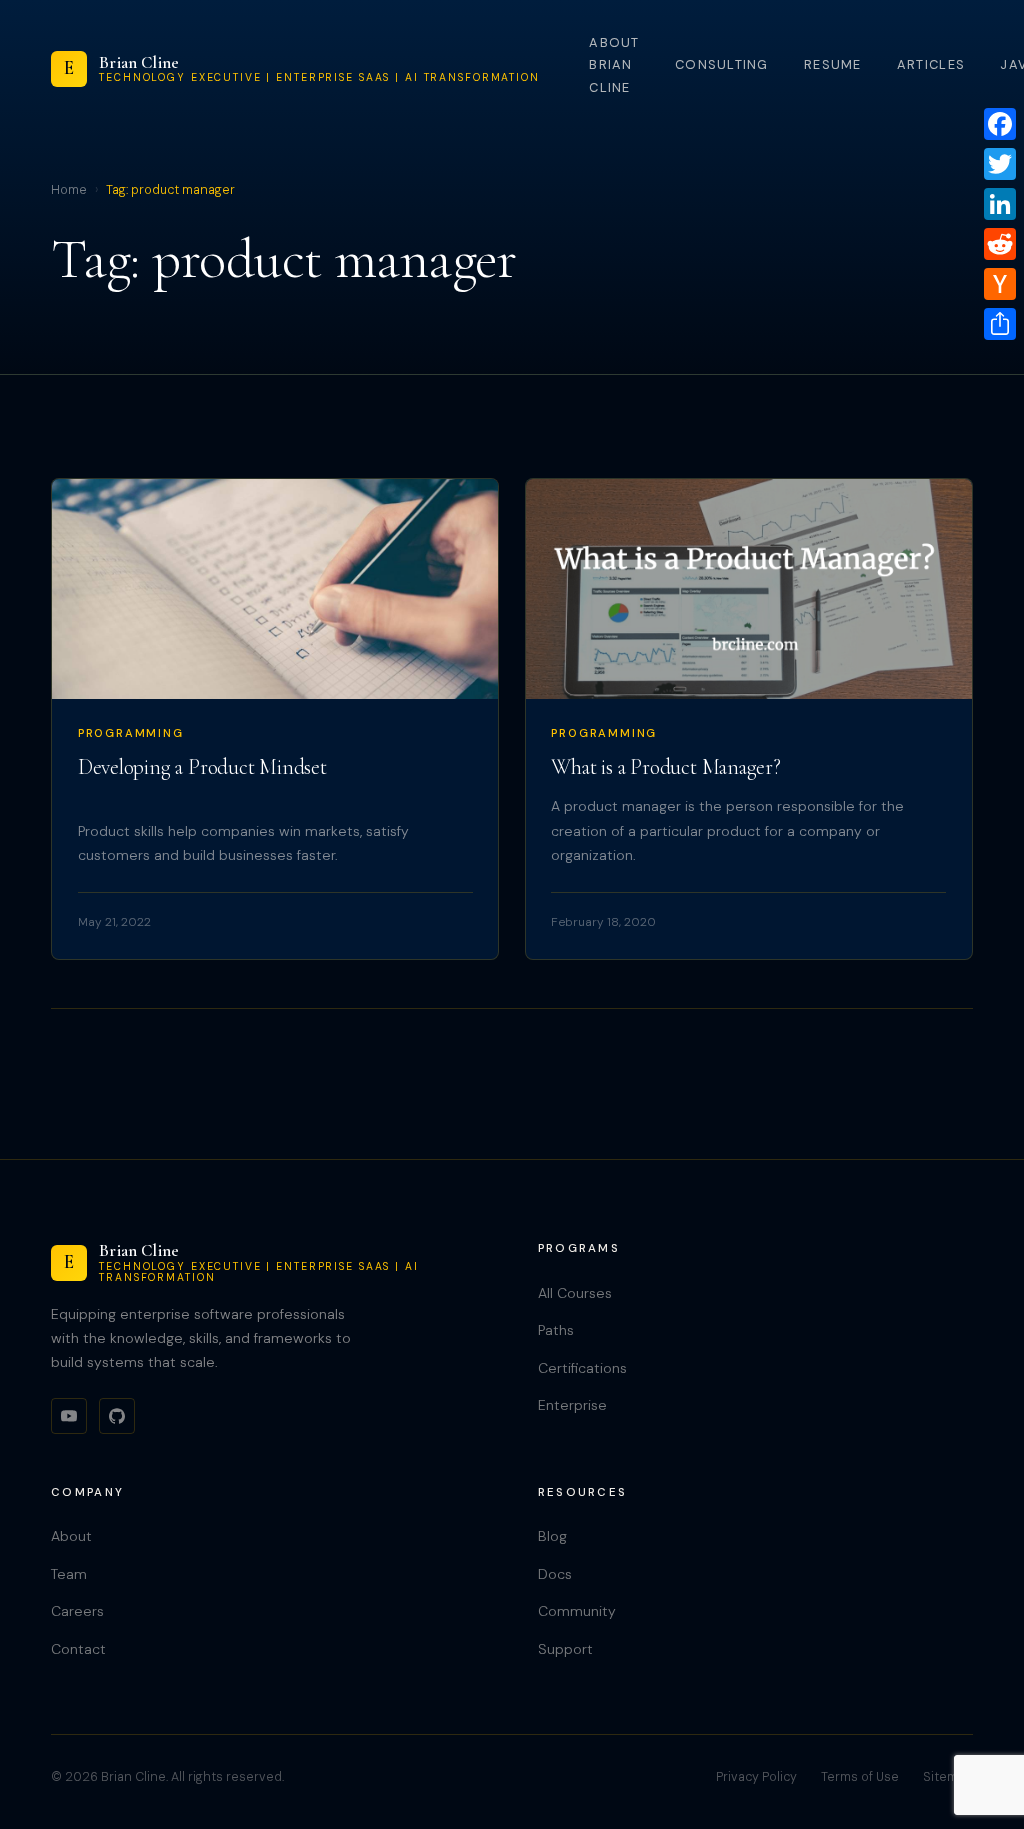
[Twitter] (1000, 164)
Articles (931, 64)
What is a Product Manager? (665, 767)
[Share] (1000, 324)
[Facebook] (1000, 124)
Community (577, 1611)
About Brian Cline (614, 65)
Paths (556, 1330)
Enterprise (572, 1405)
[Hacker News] (1000, 284)
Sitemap (948, 1777)
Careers (77, 1611)
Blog (552, 1536)
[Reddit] (1000, 244)
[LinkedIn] (1000, 204)
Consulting (722, 64)
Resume (833, 64)
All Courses (575, 1293)
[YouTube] (69, 1416)
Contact (78, 1649)
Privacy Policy (756, 1777)
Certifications (582, 1368)
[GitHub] (117, 1416)
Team (69, 1574)
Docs (555, 1574)
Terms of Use (860, 1777)
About (71, 1536)
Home (69, 190)
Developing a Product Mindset (202, 767)
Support (565, 1649)
